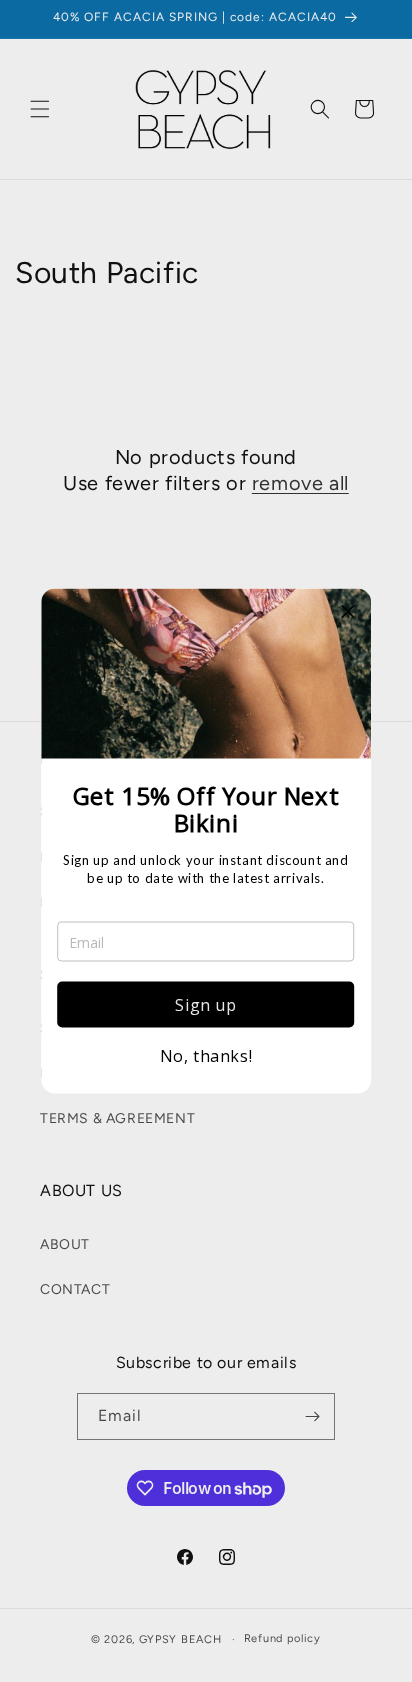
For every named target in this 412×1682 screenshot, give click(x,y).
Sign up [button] (205, 1005)
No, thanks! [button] (206, 1056)
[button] (348, 612)
